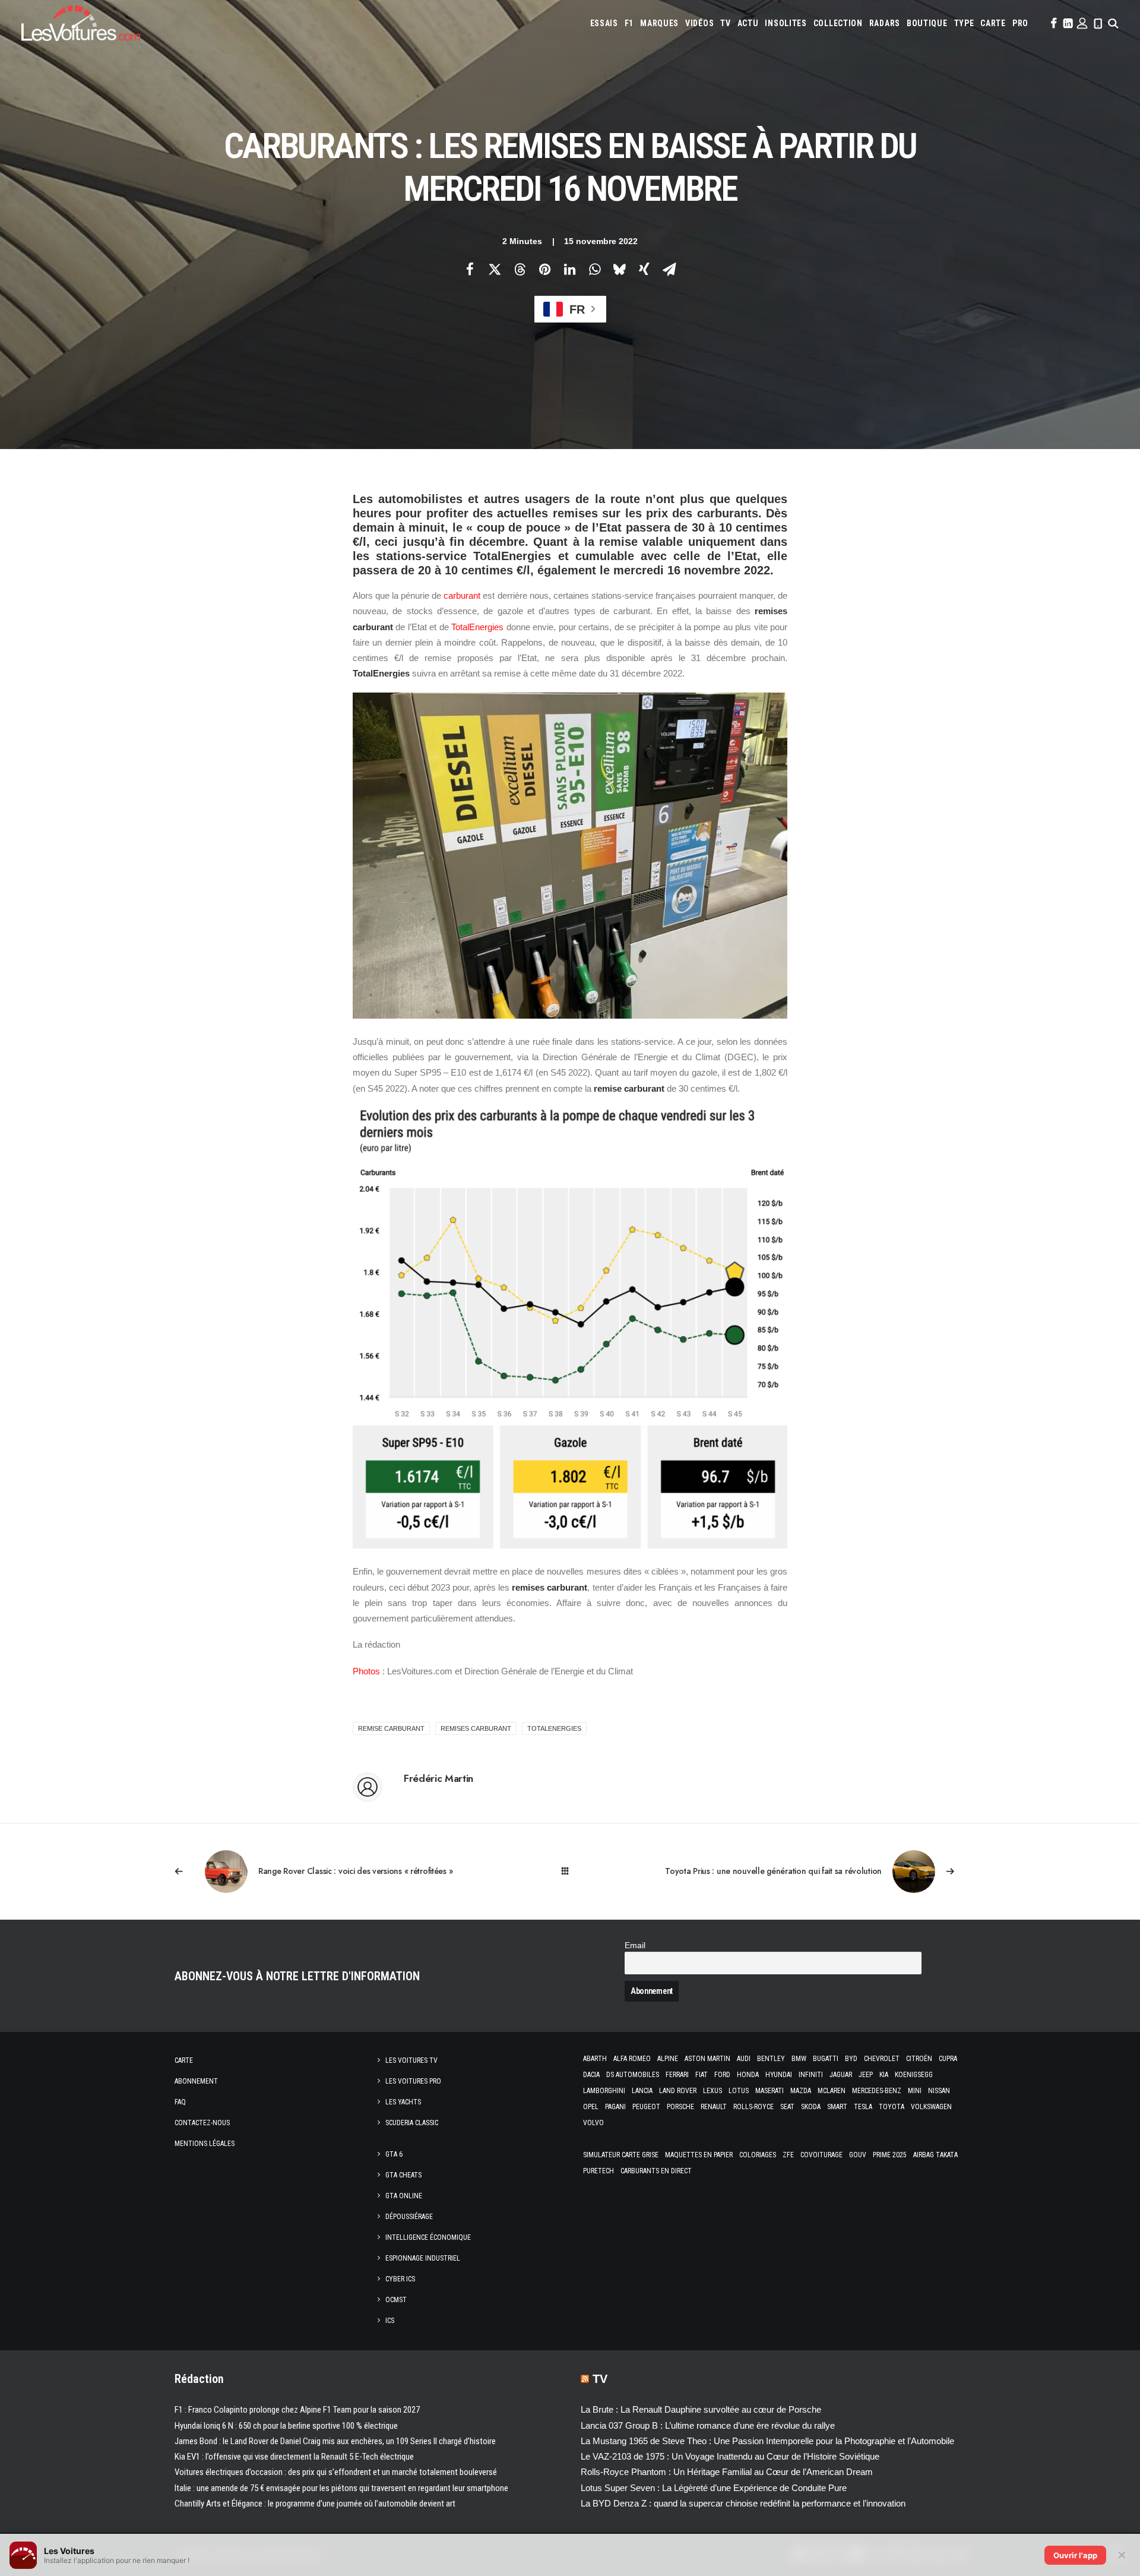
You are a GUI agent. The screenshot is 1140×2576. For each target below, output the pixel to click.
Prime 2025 (890, 2155)
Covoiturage (821, 2155)
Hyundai (779, 2075)
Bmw (799, 2059)
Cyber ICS (400, 2279)
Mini (915, 2091)
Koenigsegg (914, 2075)
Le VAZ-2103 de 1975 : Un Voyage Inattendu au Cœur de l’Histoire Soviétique (730, 2456)
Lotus (739, 2091)
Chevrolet (882, 2059)
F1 (629, 23)
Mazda (801, 2091)
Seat (787, 2107)
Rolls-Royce (753, 2107)
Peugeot (646, 2107)
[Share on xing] (644, 269)
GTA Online (404, 2196)
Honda (748, 2075)
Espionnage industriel (423, 2258)
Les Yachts (403, 2102)
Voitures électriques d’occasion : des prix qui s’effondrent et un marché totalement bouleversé (336, 2472)
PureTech (598, 2171)
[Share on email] (669, 269)
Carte (184, 2060)
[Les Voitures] (81, 23)
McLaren (832, 2091)
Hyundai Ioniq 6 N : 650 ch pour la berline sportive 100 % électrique (286, 2426)
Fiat (702, 2075)
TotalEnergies (477, 627)
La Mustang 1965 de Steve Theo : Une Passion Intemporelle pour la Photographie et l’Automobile (767, 2441)
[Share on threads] (520, 269)
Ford (722, 2075)
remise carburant (391, 1728)
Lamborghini (604, 2091)
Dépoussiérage (409, 2217)
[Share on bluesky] (619, 269)
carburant (462, 595)
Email (635, 1946)
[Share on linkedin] (569, 269)
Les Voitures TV (411, 2060)
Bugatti (826, 2059)
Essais (604, 23)
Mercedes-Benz (877, 2091)
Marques (659, 23)
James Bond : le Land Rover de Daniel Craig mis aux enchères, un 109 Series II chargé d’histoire (335, 2441)
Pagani (615, 2107)
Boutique (927, 23)
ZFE (788, 2155)
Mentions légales (205, 2144)
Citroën (919, 2059)
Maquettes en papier (699, 2155)
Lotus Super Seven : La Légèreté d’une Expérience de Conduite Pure (714, 2488)
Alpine (668, 2059)
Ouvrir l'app (1075, 2555)
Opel (591, 2107)
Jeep (866, 2075)
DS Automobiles (633, 2075)
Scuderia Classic (412, 2123)
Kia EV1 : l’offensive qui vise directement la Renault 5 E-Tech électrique (294, 2457)
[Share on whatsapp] (594, 269)
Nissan (939, 2091)
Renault (714, 2107)
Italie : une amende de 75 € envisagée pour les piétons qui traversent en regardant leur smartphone (341, 2488)
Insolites (786, 23)
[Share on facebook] (470, 269)
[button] (1053, 23)
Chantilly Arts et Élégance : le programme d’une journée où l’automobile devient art (315, 2504)
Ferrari (677, 2075)
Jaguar (841, 2075)
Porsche (680, 2107)
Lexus (712, 2091)
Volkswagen (931, 2107)
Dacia (591, 2075)
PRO (1020, 23)
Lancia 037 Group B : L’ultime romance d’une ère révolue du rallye (708, 2425)
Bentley (771, 2059)
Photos (366, 1671)
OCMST (396, 2300)
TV (725, 23)
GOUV (858, 2155)
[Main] (570, 1871)
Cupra (948, 2059)
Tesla (863, 2107)
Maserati (769, 2091)
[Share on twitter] (495, 269)
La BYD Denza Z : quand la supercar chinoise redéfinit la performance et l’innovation (743, 2503)
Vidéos (699, 23)
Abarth (595, 2059)
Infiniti (811, 2075)
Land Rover (678, 2091)
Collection (838, 23)
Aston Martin (707, 2059)
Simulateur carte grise (621, 2155)
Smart (837, 2107)
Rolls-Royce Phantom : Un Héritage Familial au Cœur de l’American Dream (727, 2472)
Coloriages (758, 2155)
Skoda (811, 2107)
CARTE (993, 23)
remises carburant (476, 1728)
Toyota (892, 2107)
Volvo (593, 2123)
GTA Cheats (403, 2175)
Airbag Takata (935, 2155)
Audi (744, 2059)
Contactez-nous (202, 2123)
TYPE (964, 23)
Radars (885, 23)
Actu (748, 23)
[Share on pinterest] (544, 269)
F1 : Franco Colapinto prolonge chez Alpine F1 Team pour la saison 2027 (297, 2410)
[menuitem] (604, 23)
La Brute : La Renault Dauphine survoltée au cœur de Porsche (701, 2409)
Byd (851, 2059)
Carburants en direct (656, 2171)
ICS (390, 2321)
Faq (180, 2102)
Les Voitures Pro (413, 2081)
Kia (884, 2075)
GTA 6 (394, 2154)
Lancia (642, 2091)
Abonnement (196, 2081)
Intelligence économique (428, 2237)
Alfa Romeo (632, 2059)
